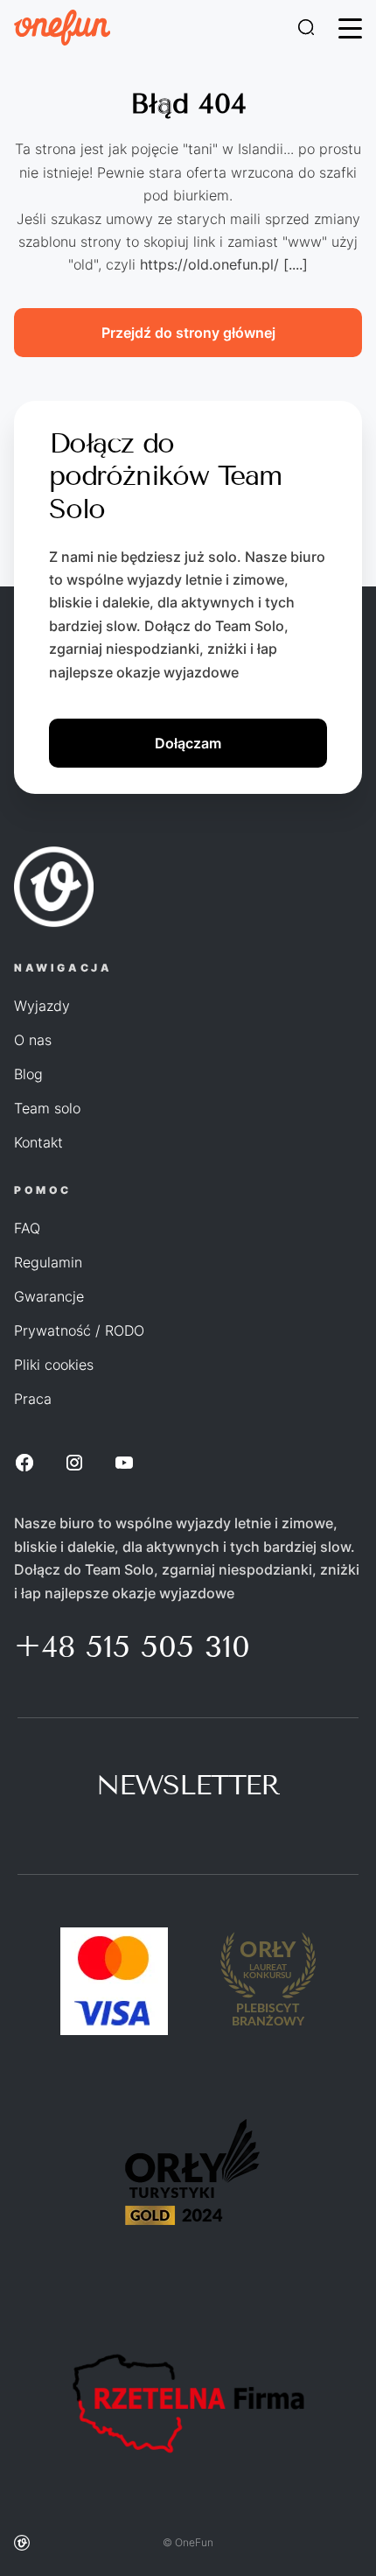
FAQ (27, 1228)
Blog (28, 1074)
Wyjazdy (42, 1006)
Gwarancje (49, 1296)
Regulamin (48, 1262)
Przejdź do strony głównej (188, 333)
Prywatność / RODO (79, 1330)
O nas (33, 1040)
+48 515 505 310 (132, 1646)
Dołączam (188, 743)
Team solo (47, 1108)
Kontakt (38, 1142)
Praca (33, 1399)
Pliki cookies (54, 1365)
